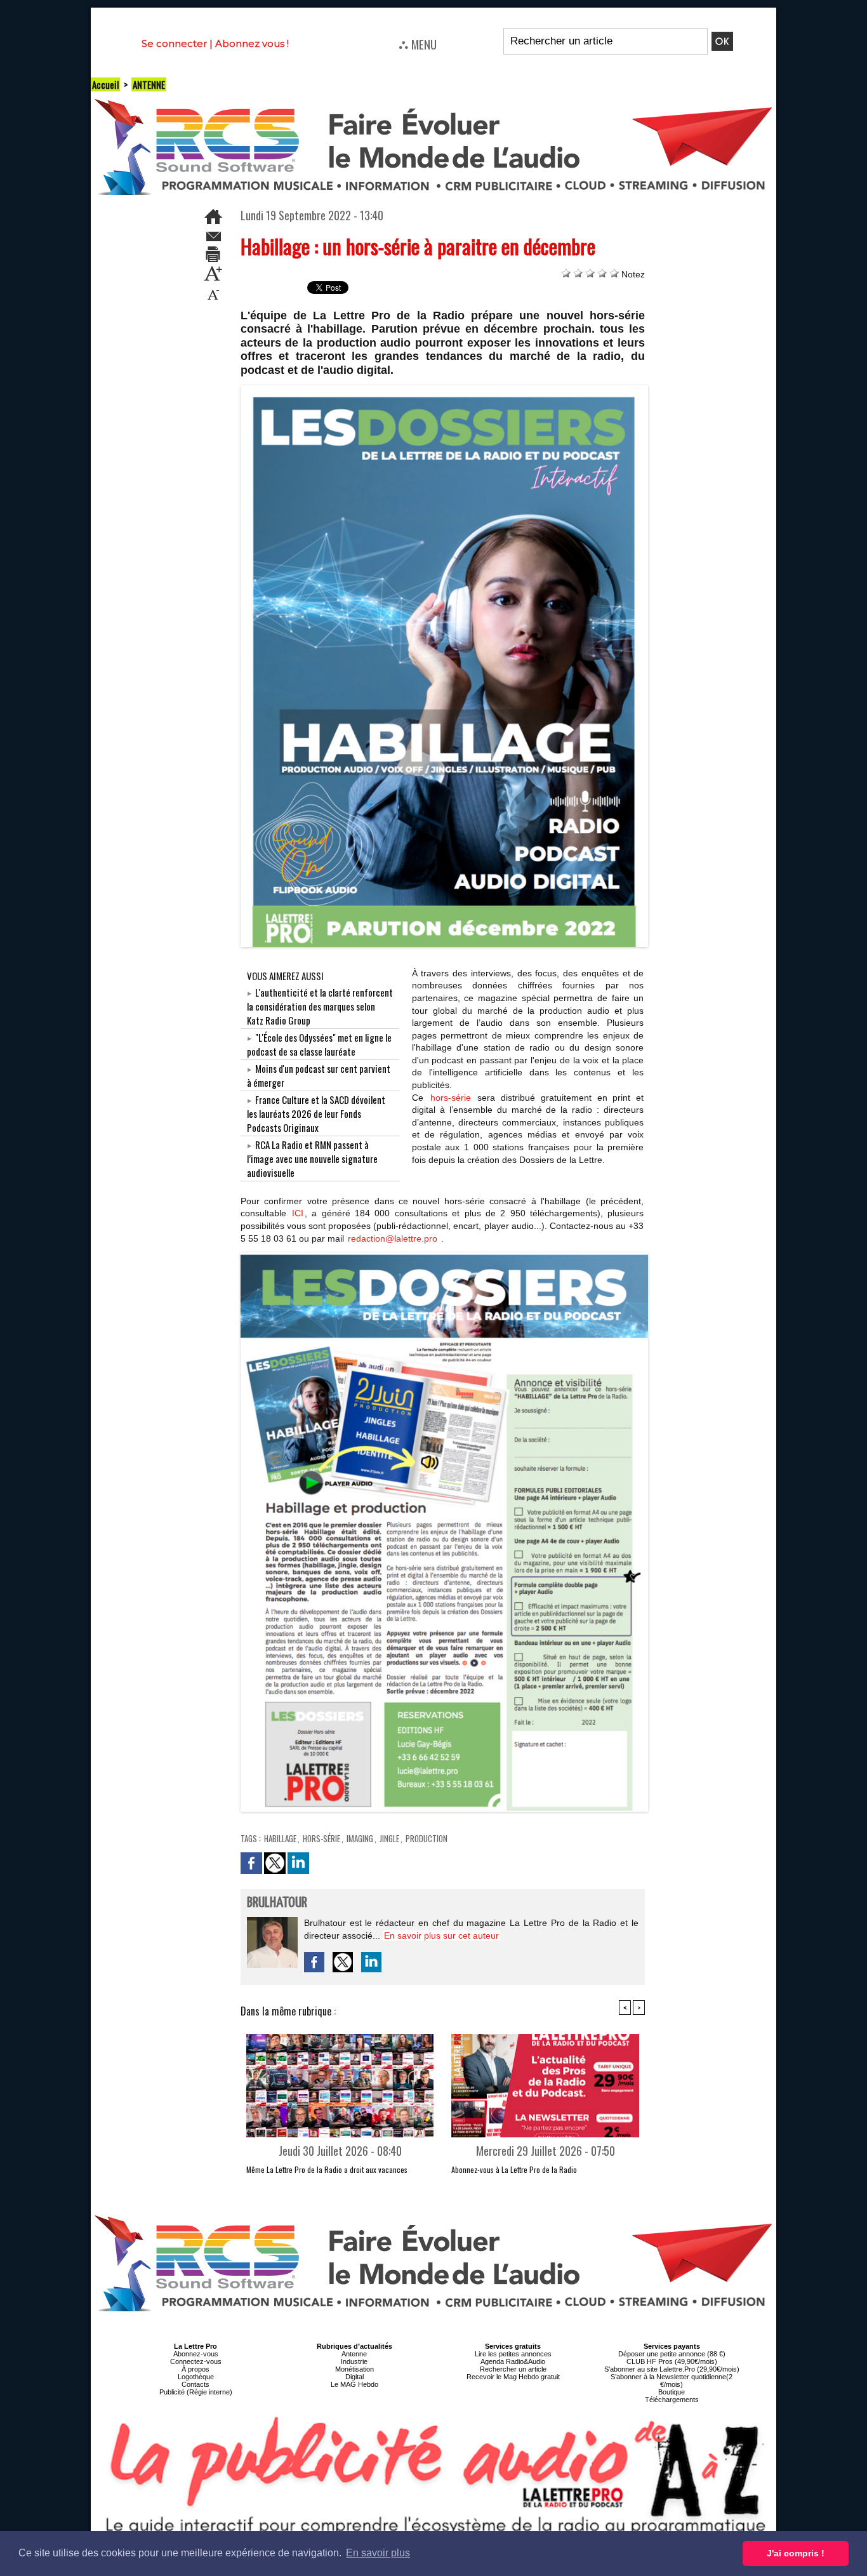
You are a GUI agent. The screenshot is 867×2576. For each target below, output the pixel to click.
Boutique (672, 2392)
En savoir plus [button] (378, 2553)
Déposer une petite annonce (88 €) (672, 2354)
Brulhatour (277, 1903)
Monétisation (354, 2369)
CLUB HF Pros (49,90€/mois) (672, 2361)
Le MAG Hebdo (354, 2384)
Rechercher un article (513, 2369)
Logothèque (196, 2377)
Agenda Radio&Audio (513, 2361)
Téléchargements (672, 2400)
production (427, 1838)
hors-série (451, 1098)
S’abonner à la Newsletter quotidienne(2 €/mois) (672, 2380)
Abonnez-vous (196, 2354)
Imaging (360, 1838)
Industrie (354, 2361)
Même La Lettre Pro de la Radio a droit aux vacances (327, 2169)
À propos (195, 2369)
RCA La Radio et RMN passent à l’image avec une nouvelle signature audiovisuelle (312, 1159)
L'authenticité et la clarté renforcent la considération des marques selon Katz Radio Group (320, 1006)
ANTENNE (149, 84)
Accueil (105, 84)
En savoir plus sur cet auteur (441, 1935)
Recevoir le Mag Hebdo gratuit (513, 2377)
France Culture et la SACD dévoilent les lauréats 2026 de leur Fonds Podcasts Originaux (316, 1113)
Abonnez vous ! (252, 43)
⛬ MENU (418, 44)
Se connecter (174, 43)
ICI (298, 1213)
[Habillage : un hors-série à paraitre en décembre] (445, 389)
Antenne (354, 2354)
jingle (389, 1838)
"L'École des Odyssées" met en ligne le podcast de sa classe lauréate (319, 1044)
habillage (280, 1838)
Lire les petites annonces (513, 2354)
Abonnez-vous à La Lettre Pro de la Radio (514, 2169)
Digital (354, 2377)
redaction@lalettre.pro (393, 1238)
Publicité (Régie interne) (196, 2392)
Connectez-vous (196, 2361)
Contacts (195, 2384)
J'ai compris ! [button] (796, 2553)
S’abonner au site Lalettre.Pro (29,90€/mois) (672, 2369)
